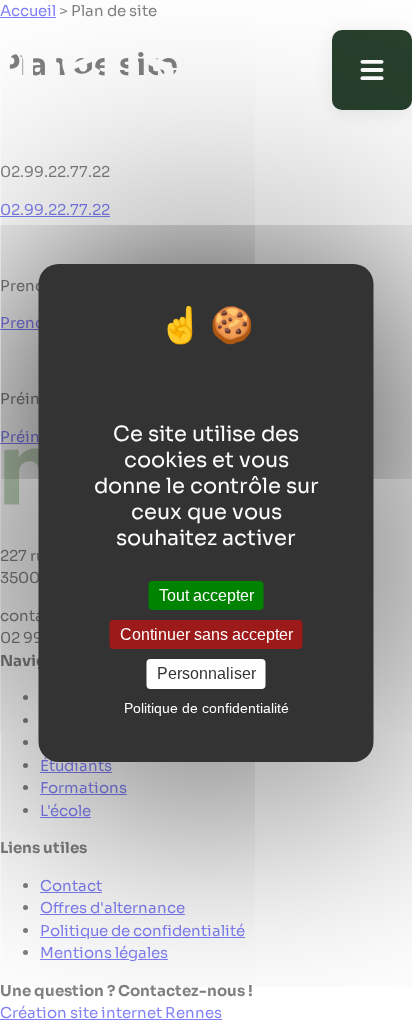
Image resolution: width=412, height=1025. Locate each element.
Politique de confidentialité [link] (206, 708)
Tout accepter (206, 595)
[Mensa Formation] (125, 70)
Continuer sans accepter (206, 634)
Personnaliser (206, 673)
